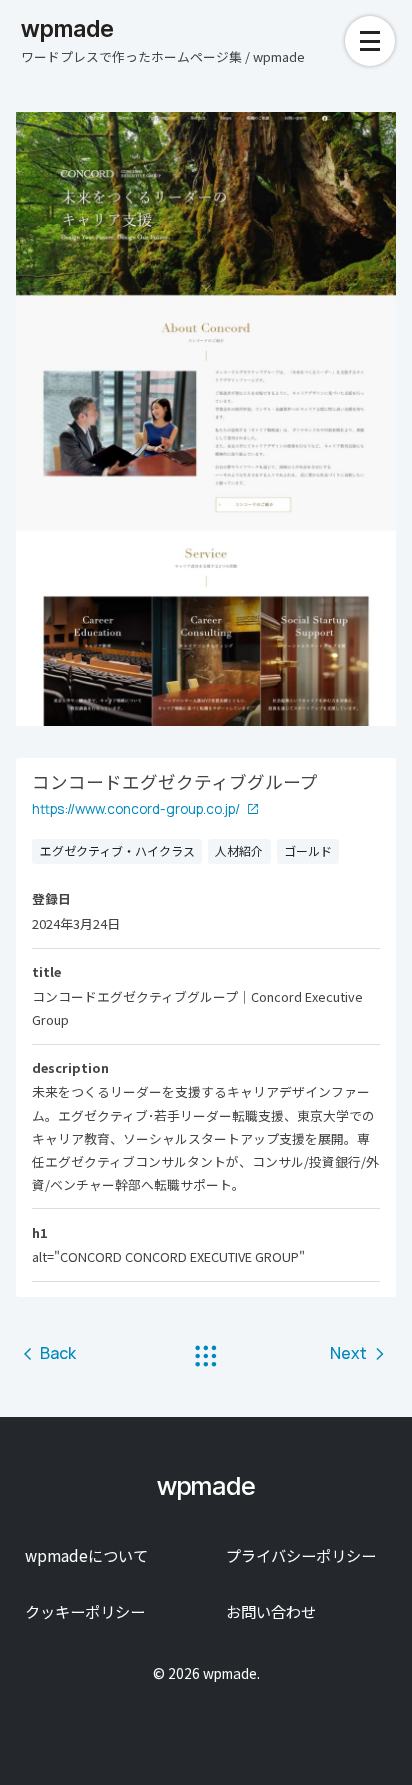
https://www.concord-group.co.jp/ (136, 809)
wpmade (67, 29)
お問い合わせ (271, 1611)
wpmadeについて (86, 1555)
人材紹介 (239, 850)
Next (348, 1353)
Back (58, 1353)
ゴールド (308, 850)
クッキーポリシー (85, 1611)
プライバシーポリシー (301, 1555)
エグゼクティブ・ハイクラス (117, 850)
